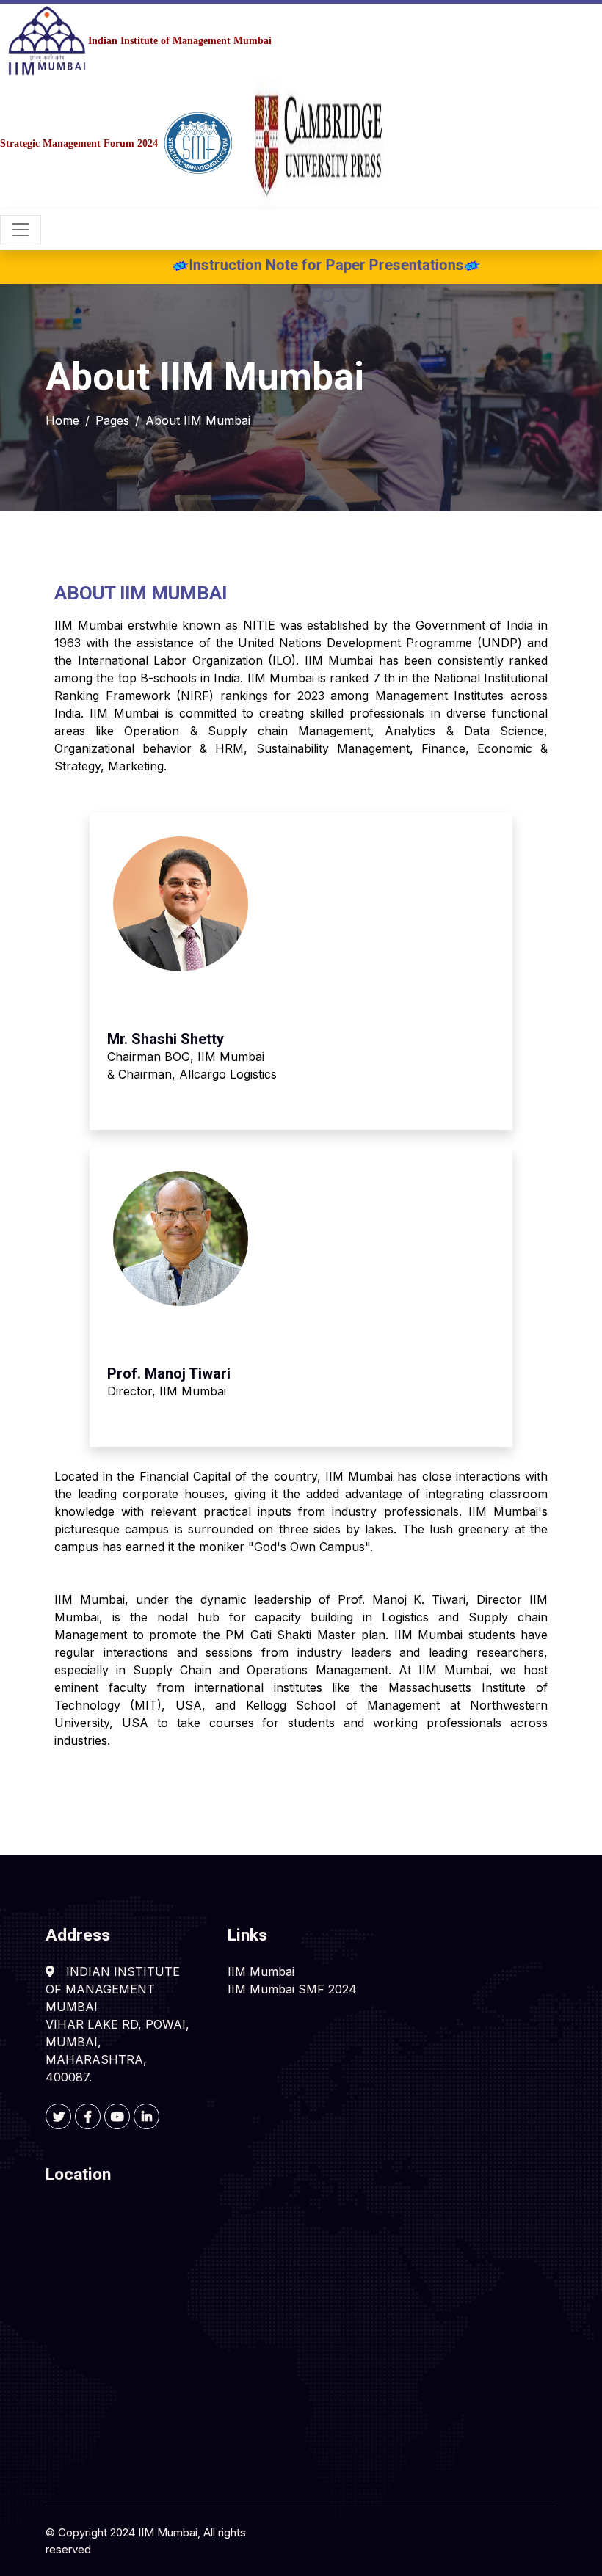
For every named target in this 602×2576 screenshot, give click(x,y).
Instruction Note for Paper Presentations (286, 265)
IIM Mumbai (261, 1971)
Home (62, 420)
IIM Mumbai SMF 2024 (292, 1989)
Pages (112, 420)
